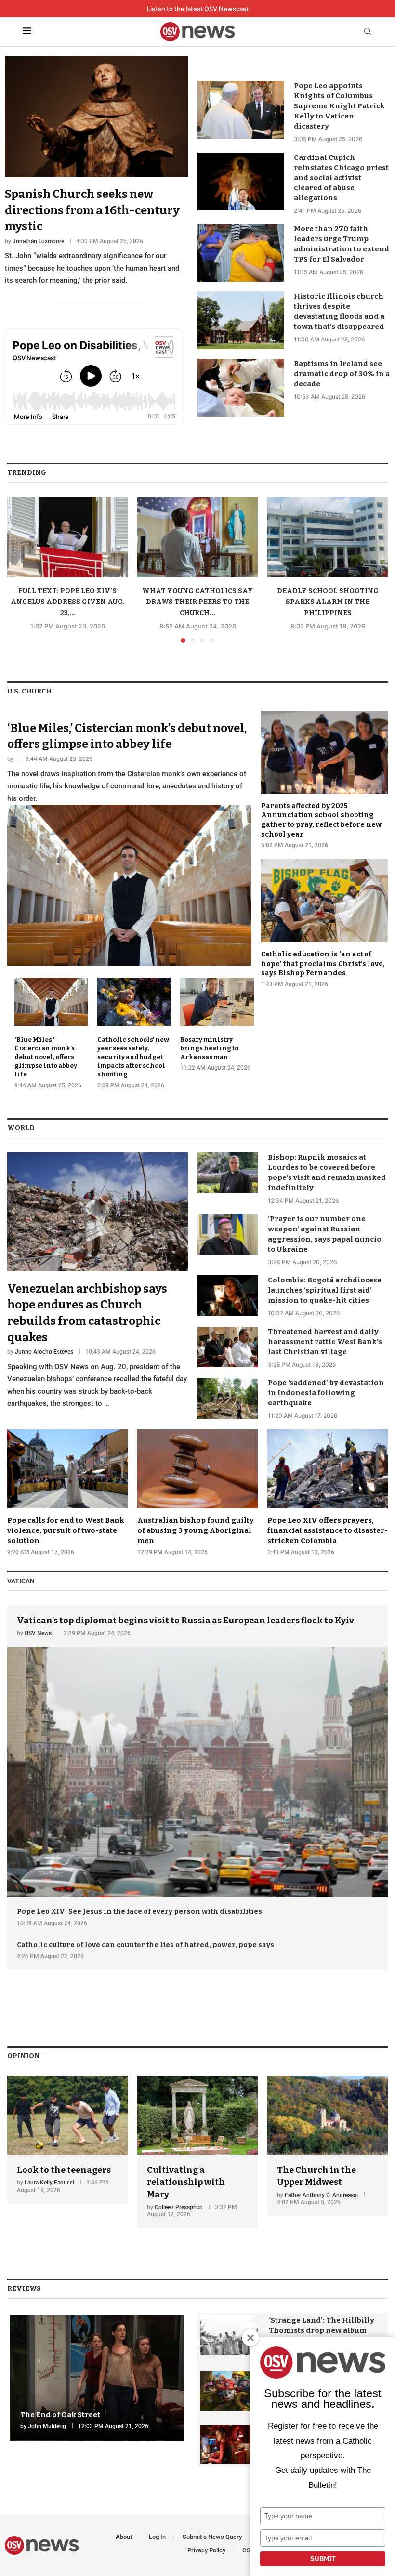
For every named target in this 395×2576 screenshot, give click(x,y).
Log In (157, 2537)
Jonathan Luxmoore (38, 241)
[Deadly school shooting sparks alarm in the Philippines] (328, 537)
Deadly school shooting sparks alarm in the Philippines (328, 602)
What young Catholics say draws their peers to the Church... (197, 602)
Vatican (21, 1581)
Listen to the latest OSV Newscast (198, 9)
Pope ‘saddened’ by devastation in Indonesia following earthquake (326, 1393)
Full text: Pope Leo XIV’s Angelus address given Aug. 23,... (68, 602)
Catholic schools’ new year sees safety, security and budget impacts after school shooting (133, 1057)
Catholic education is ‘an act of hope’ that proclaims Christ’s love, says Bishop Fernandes (323, 964)
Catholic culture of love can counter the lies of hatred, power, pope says (145, 1945)
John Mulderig (47, 2426)
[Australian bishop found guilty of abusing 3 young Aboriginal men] (197, 1493)
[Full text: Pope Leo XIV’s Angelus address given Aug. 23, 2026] (67, 537)
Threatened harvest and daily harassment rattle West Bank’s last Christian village (325, 1342)
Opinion (24, 2056)
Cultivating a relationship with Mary (186, 2182)
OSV (248, 2550)
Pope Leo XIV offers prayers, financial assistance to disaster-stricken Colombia (328, 1530)
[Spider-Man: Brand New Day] (230, 2445)
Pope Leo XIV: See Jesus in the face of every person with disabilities (139, 1912)
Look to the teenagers (64, 2170)
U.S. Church (29, 691)
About (124, 2537)
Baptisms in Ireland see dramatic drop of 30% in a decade (342, 374)
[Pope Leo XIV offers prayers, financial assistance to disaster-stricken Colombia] (328, 1493)
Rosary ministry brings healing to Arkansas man (209, 1048)
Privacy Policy (206, 2550)
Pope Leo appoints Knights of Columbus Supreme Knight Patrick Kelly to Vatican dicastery (339, 106)
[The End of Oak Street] (97, 2378)
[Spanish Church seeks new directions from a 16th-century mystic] (96, 172)
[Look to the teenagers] (67, 2140)
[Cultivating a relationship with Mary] (197, 2152)
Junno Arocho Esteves (44, 1352)
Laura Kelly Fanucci (49, 2183)
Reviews (24, 2289)
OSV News (38, 1633)
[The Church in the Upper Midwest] (328, 2146)
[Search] (368, 32)
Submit (323, 2559)
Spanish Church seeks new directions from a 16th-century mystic (92, 210)
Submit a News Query (212, 2537)
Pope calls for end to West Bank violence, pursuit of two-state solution (66, 1530)
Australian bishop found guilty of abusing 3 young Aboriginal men (196, 1530)
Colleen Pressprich (179, 2207)
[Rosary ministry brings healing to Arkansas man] (217, 1025)
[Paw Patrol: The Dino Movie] (230, 2391)
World (21, 1128)
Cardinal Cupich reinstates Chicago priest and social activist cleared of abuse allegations (341, 178)
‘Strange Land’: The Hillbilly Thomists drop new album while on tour (322, 2330)
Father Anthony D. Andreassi (321, 2195)
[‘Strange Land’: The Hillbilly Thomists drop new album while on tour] (230, 2335)
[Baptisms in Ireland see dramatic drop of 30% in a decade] (241, 388)
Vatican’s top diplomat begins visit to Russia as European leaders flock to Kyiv (185, 1621)
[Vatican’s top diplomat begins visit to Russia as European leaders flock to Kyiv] (197, 1752)
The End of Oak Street (60, 2415)
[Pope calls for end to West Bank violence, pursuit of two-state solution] (67, 1493)
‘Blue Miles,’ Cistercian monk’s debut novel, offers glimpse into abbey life (46, 1057)
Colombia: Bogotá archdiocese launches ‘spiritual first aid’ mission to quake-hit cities (325, 1290)
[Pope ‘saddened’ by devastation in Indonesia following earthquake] (228, 1398)
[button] (20, 569)
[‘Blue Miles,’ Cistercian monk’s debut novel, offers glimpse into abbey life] (129, 838)
